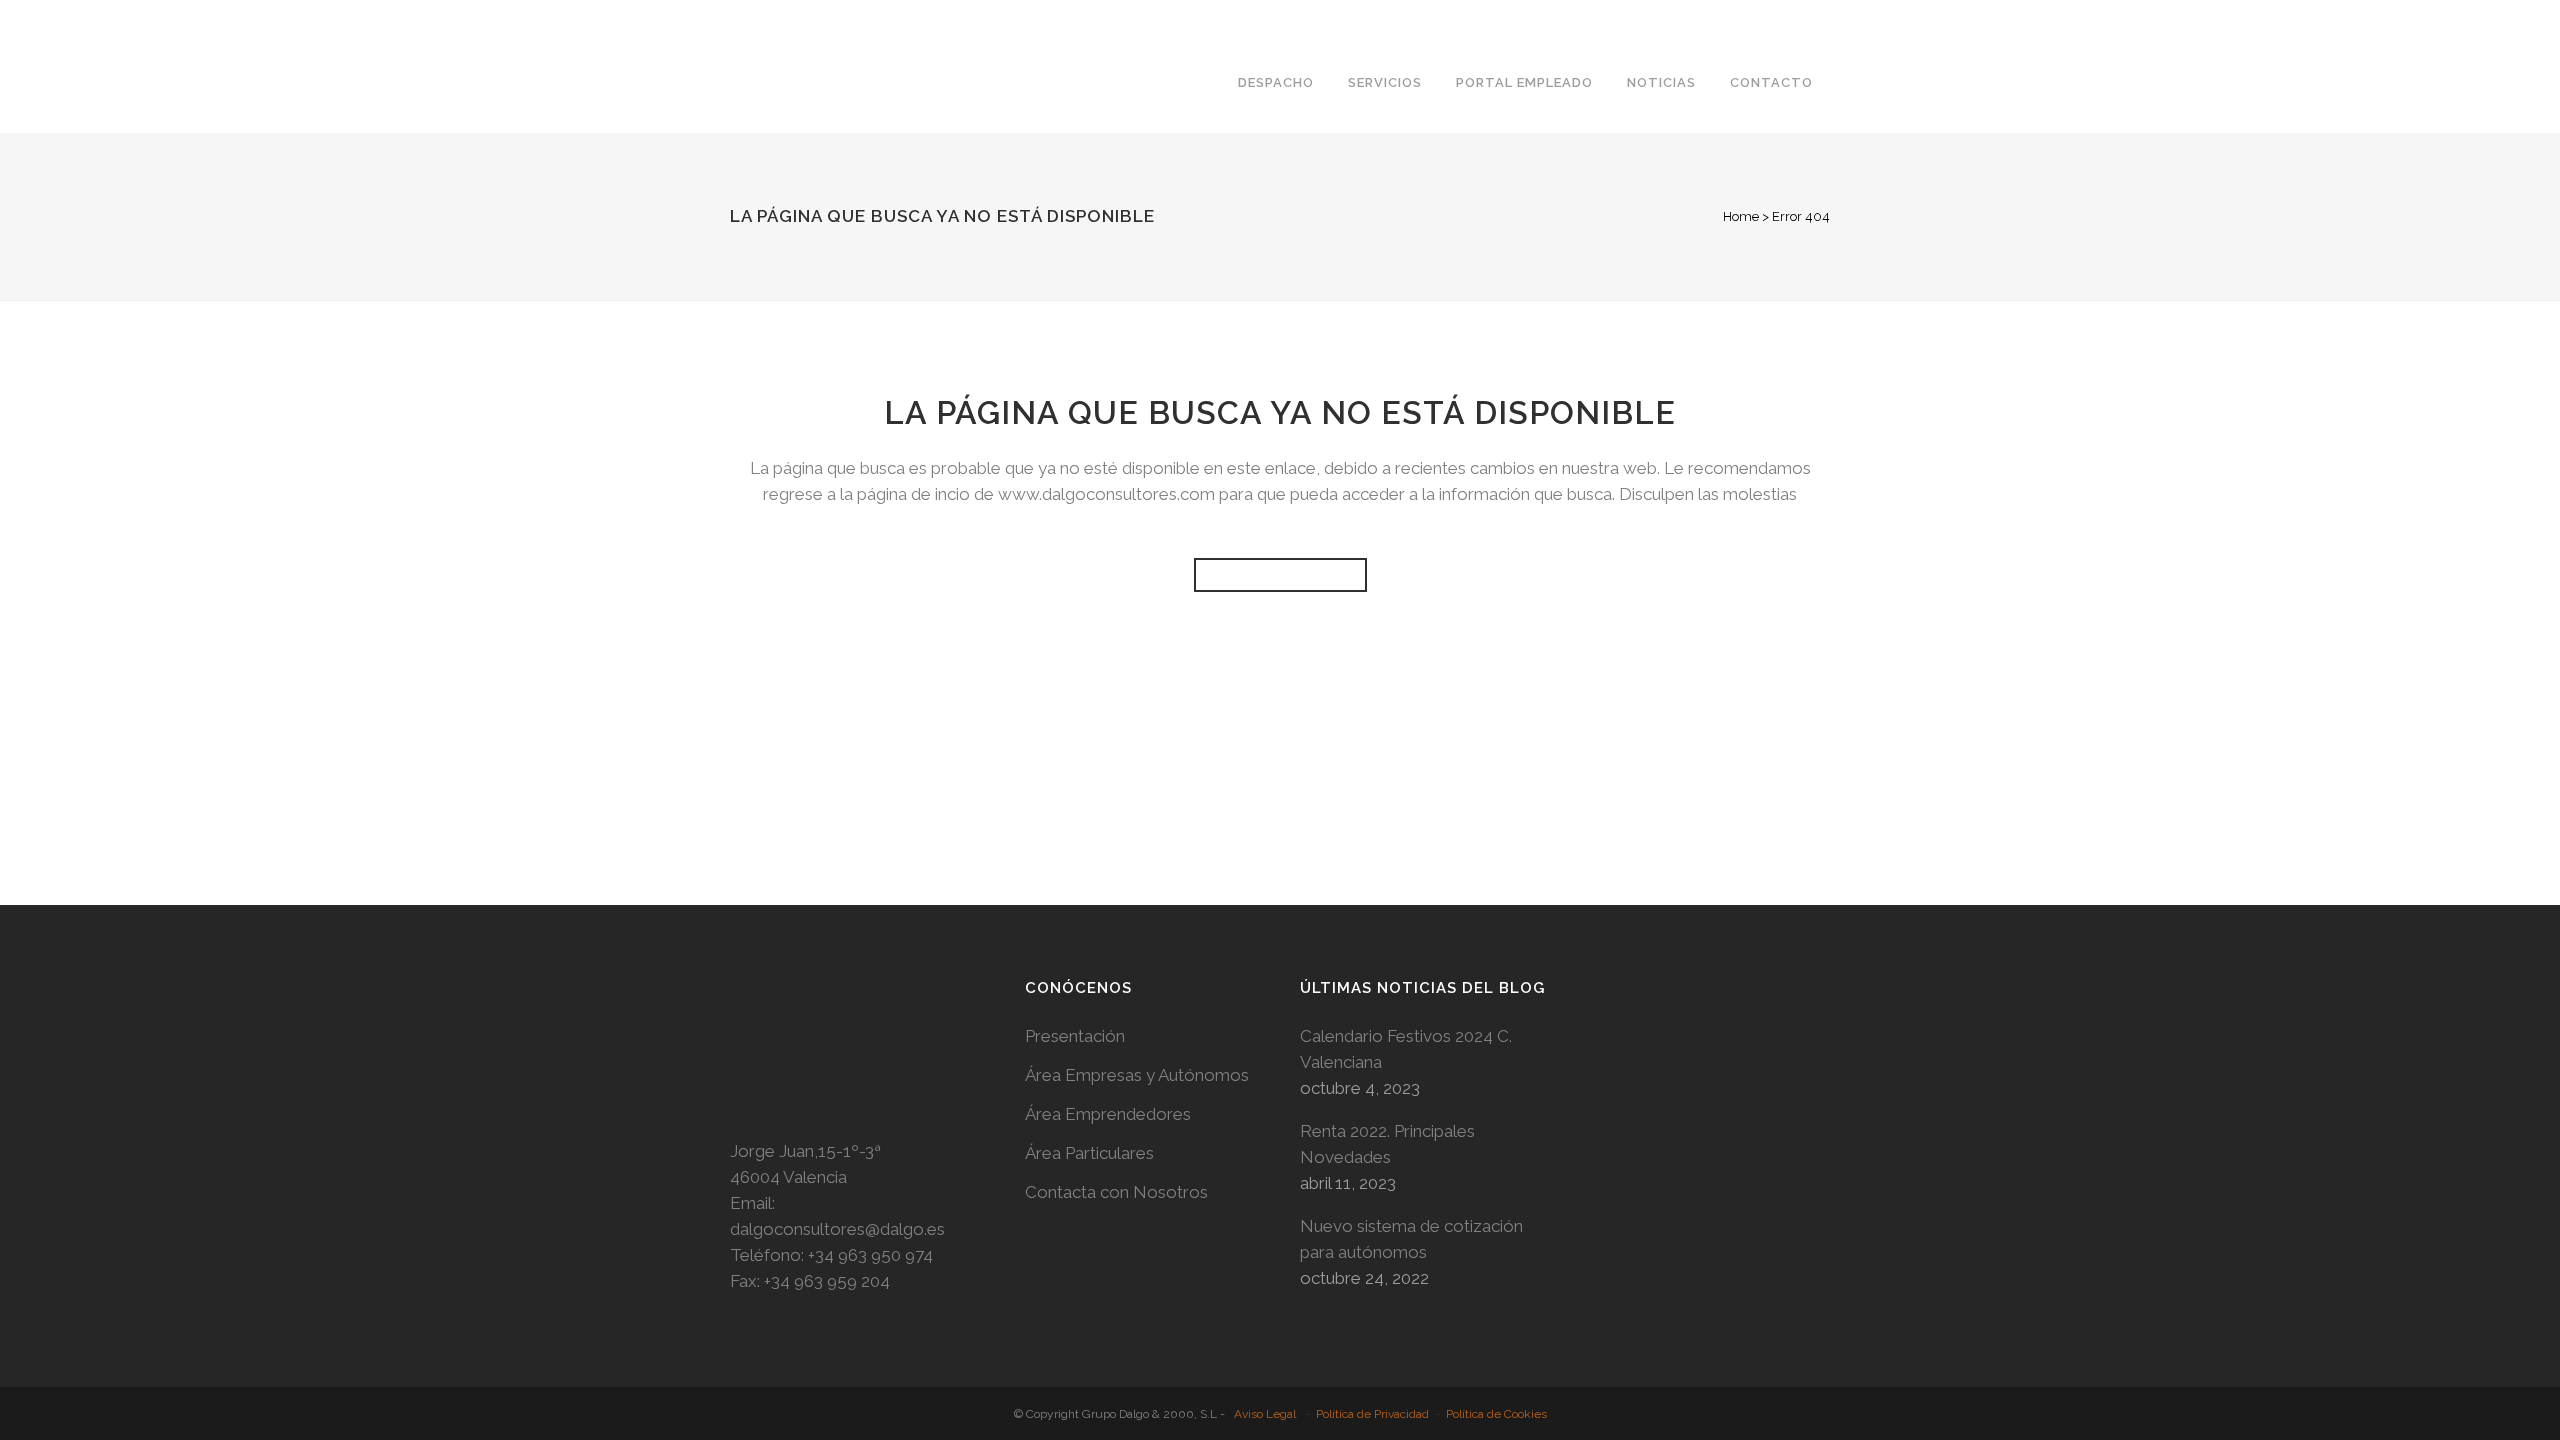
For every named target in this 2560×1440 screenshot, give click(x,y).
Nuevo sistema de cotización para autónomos (1411, 1239)
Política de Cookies (1496, 1414)
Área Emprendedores (1108, 1114)
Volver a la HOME (1280, 575)
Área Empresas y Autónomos (1137, 1075)
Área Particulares (1089, 1153)
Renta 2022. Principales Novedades (1387, 1144)
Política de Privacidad (1372, 1414)
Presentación (1075, 1036)
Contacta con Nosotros (1116, 1192)
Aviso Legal (1265, 1414)
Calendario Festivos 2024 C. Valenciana (1406, 1049)
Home (1741, 216)
